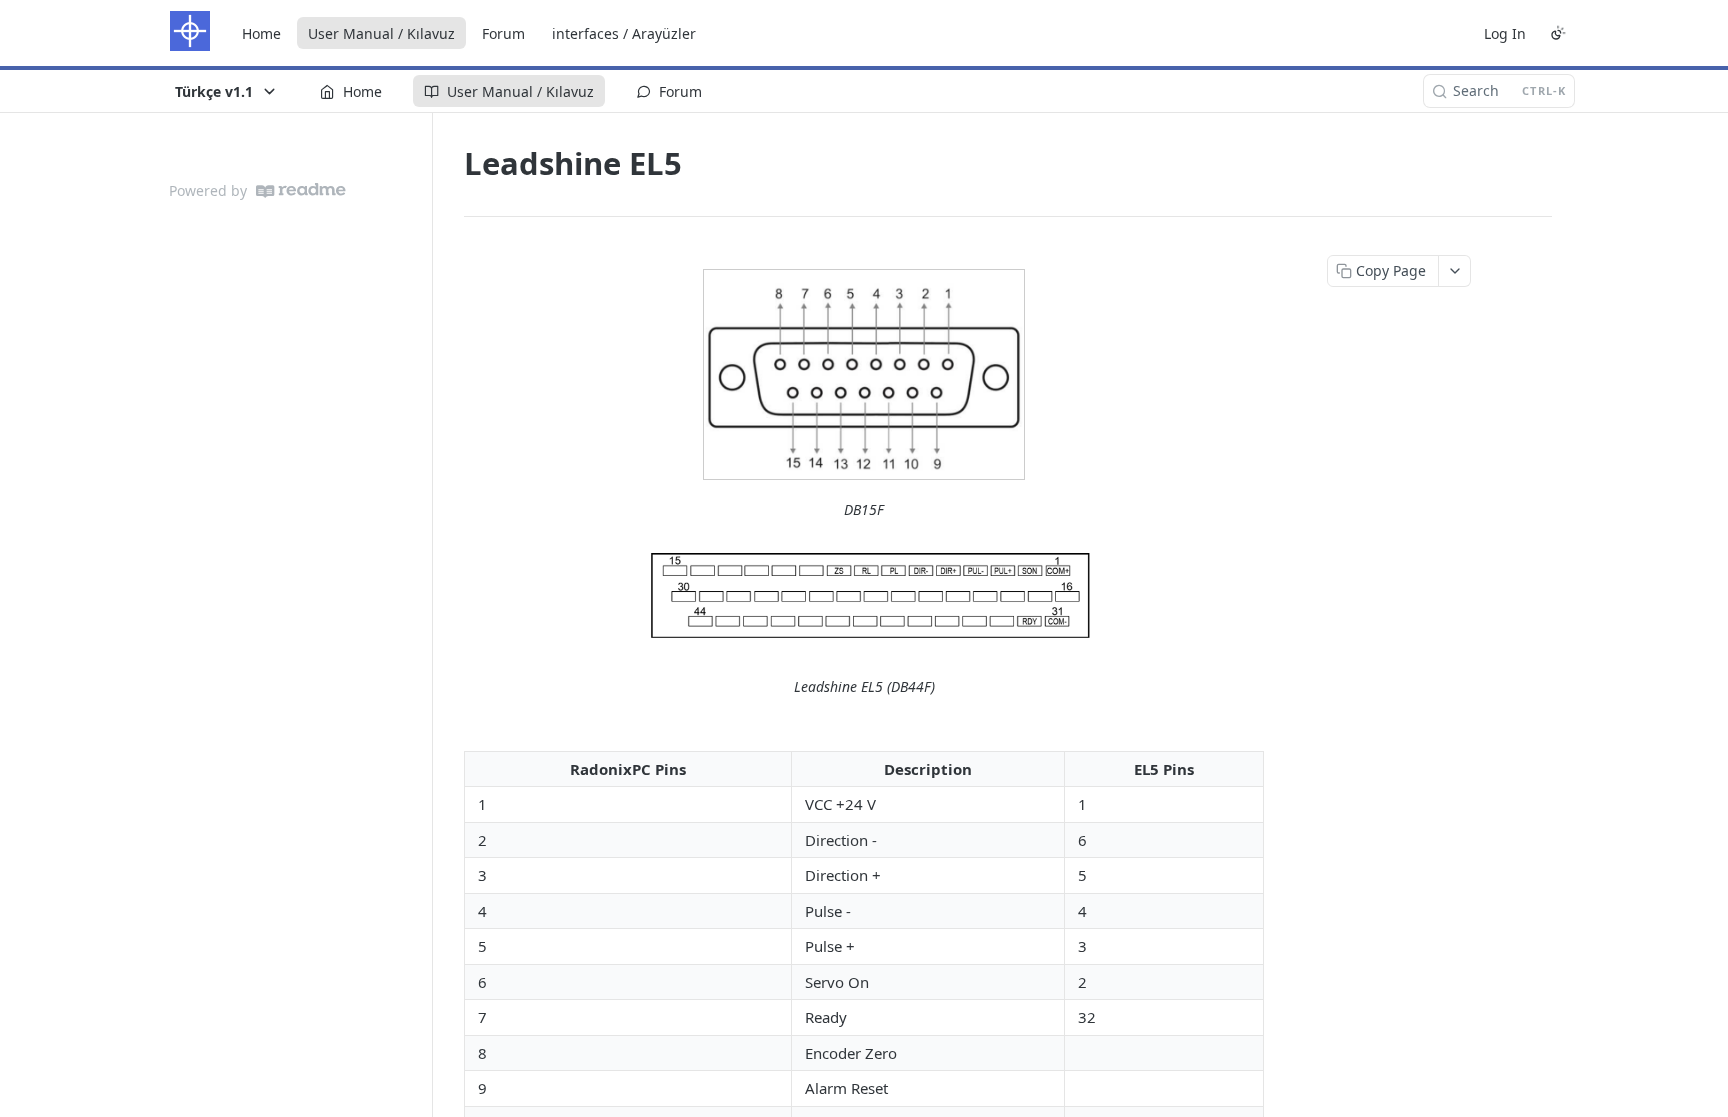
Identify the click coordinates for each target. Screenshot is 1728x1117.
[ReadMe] (301, 190)
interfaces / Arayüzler (624, 33)
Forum (503, 33)
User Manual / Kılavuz (381, 33)
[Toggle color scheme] (1558, 33)
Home (261, 33)
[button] (864, 374)
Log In (1505, 33)
